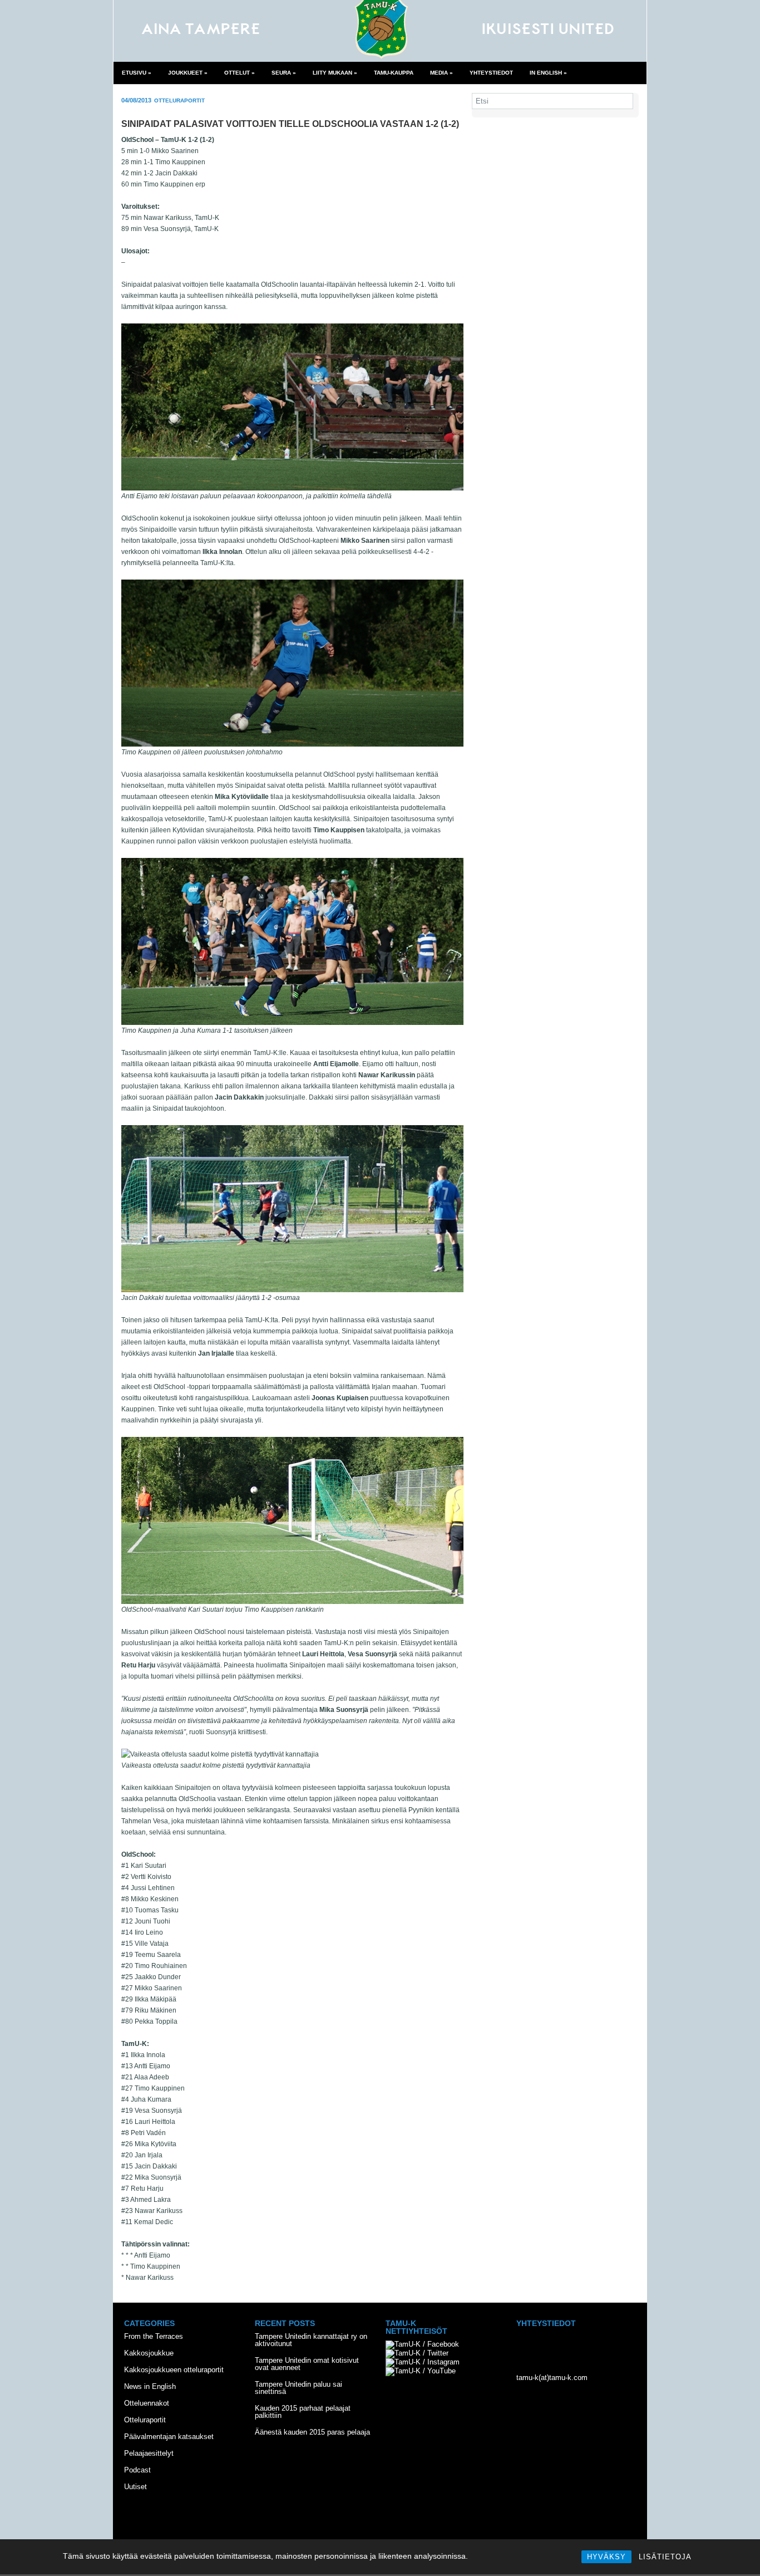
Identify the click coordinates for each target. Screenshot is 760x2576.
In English (548, 73)
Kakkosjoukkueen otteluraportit (174, 2370)
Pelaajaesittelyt (149, 2453)
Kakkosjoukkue (149, 2353)
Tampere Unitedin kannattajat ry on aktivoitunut (311, 2340)
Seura (284, 73)
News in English (150, 2386)
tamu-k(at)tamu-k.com (552, 2378)
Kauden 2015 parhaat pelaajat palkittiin (303, 2412)
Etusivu (137, 73)
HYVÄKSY (606, 2557)
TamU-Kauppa (394, 73)
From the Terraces (154, 2336)
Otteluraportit (179, 100)
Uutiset (135, 2487)
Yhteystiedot (491, 73)
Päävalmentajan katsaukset (169, 2437)
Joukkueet (188, 73)
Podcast (137, 2470)
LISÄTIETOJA (665, 2557)
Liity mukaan (335, 73)
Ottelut (240, 73)
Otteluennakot (147, 2403)
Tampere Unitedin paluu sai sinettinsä (298, 2388)
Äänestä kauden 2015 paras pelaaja (312, 2432)
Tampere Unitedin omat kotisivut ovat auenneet (307, 2364)
